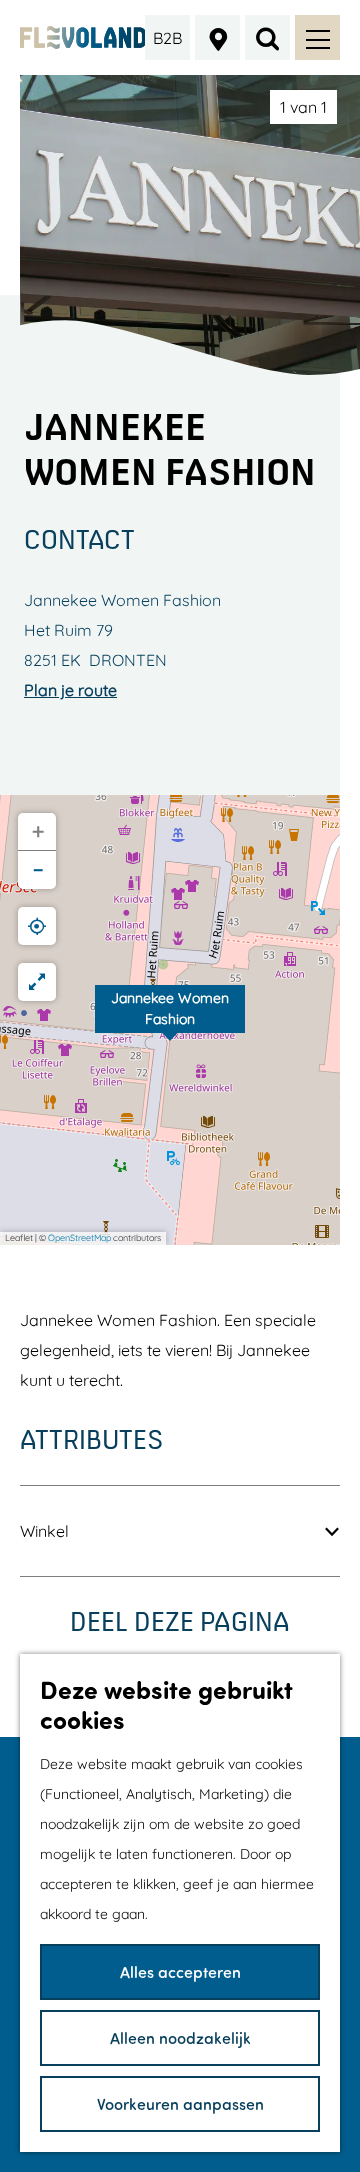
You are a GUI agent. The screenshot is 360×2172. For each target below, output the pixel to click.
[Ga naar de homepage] (83, 37)
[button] (170, 1020)
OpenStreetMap (79, 1237)
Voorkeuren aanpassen (180, 2103)
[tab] (303, 107)
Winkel (44, 1531)
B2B (167, 38)
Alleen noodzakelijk (180, 2037)
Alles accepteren (180, 1971)
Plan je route (70, 690)
